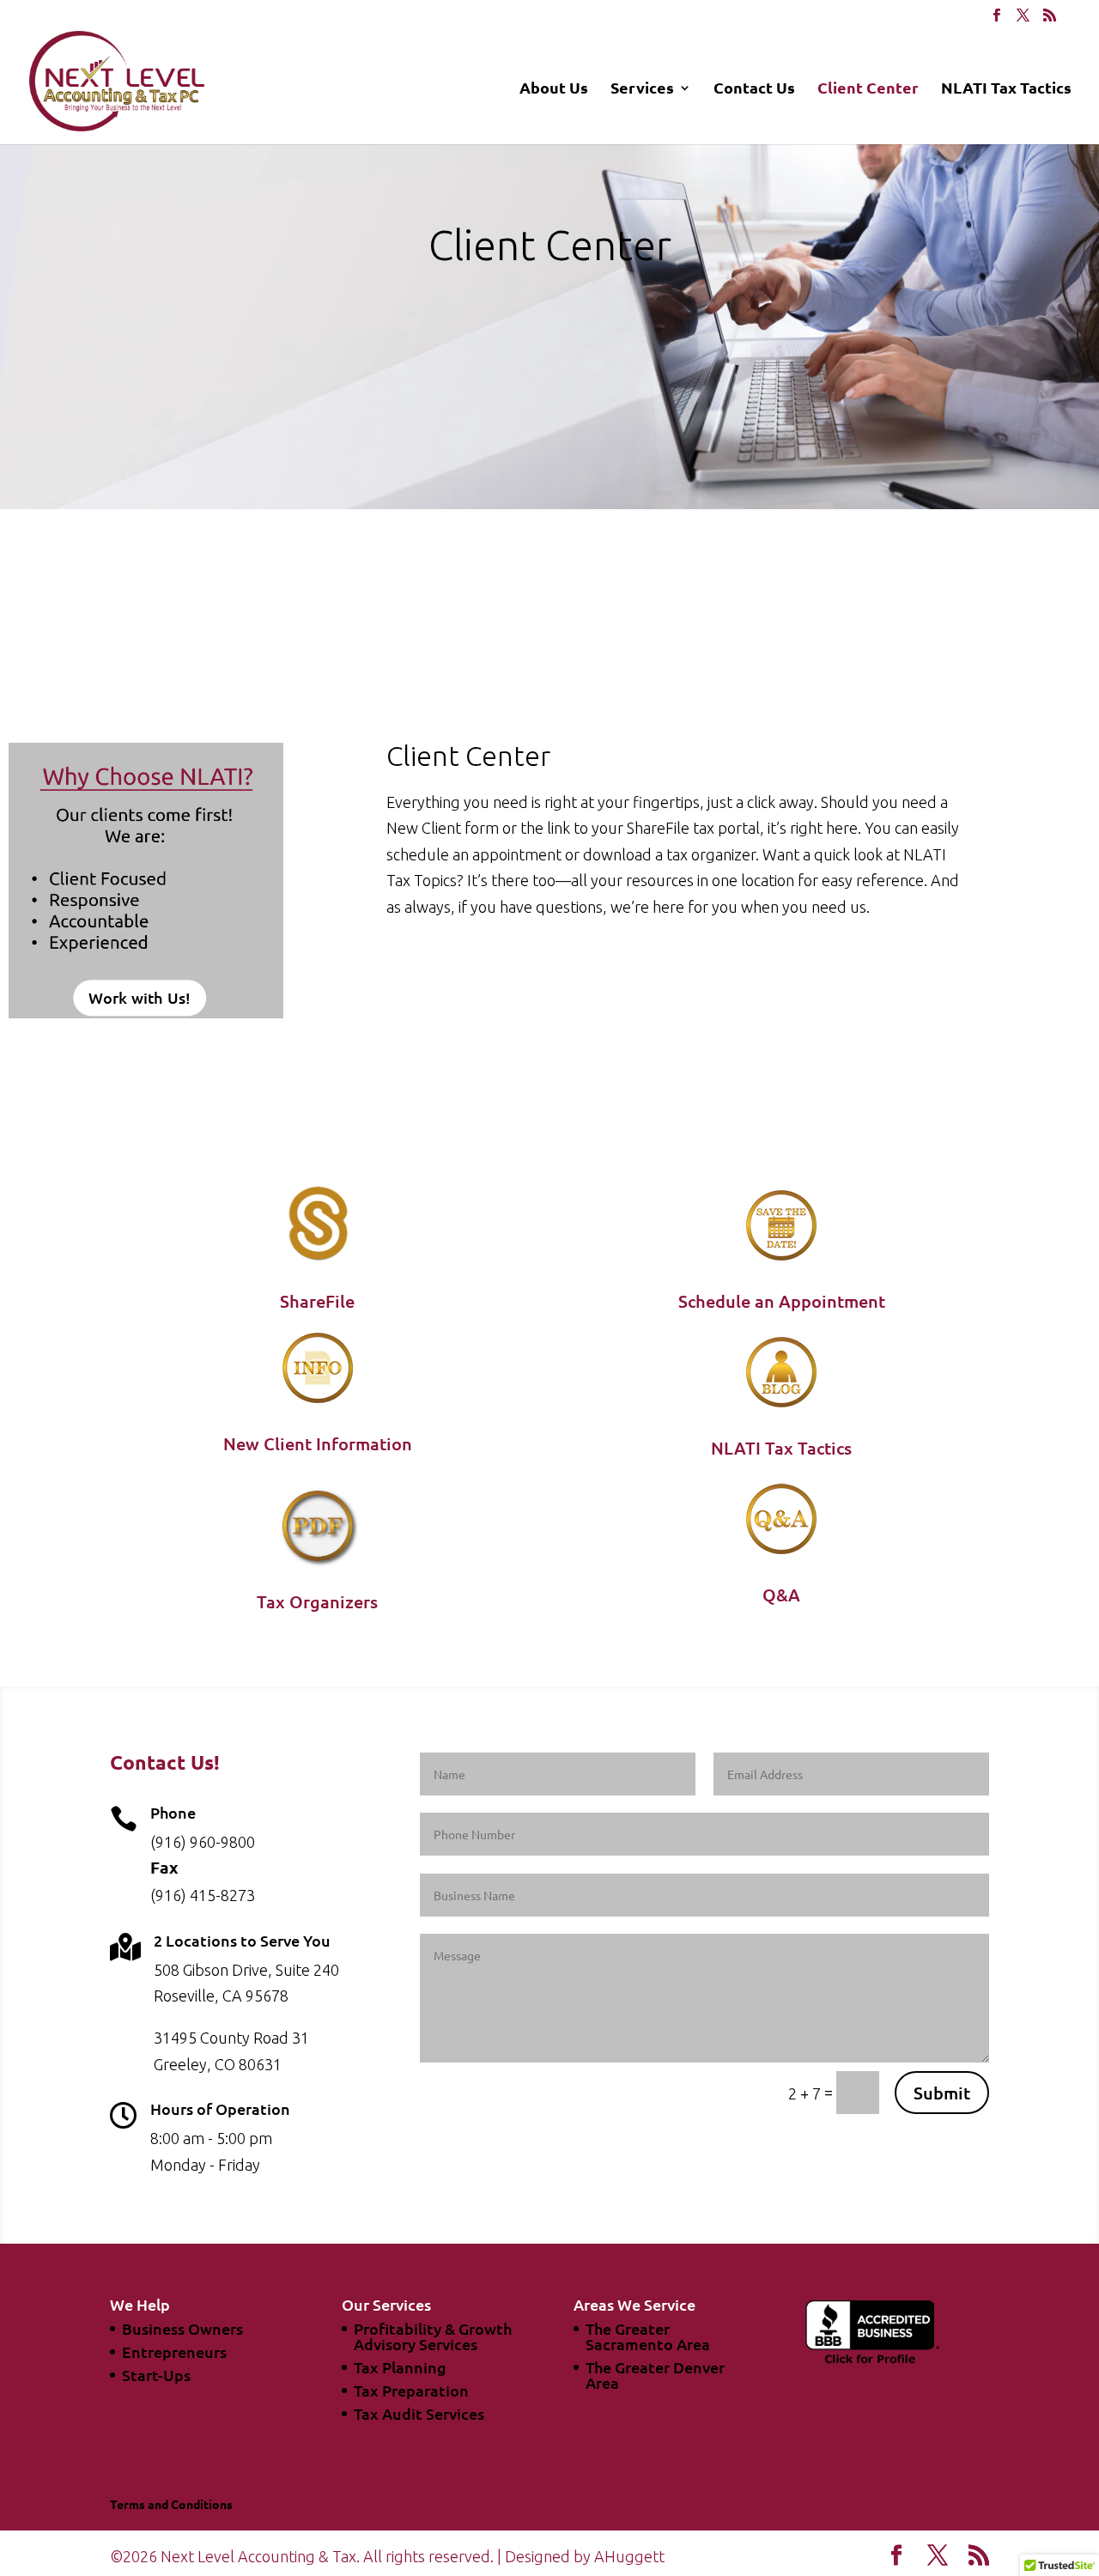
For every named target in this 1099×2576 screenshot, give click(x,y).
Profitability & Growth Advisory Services (433, 2336)
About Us (554, 89)
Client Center (868, 89)
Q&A (781, 1595)
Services (642, 89)
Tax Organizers (317, 1601)
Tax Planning (400, 2367)
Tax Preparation (411, 2390)
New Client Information (318, 1443)
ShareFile (317, 1301)
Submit (942, 2093)
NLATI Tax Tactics (1006, 89)
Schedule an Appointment (782, 1301)
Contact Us (754, 89)
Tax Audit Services (419, 2413)
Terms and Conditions (171, 2504)
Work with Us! (140, 997)
